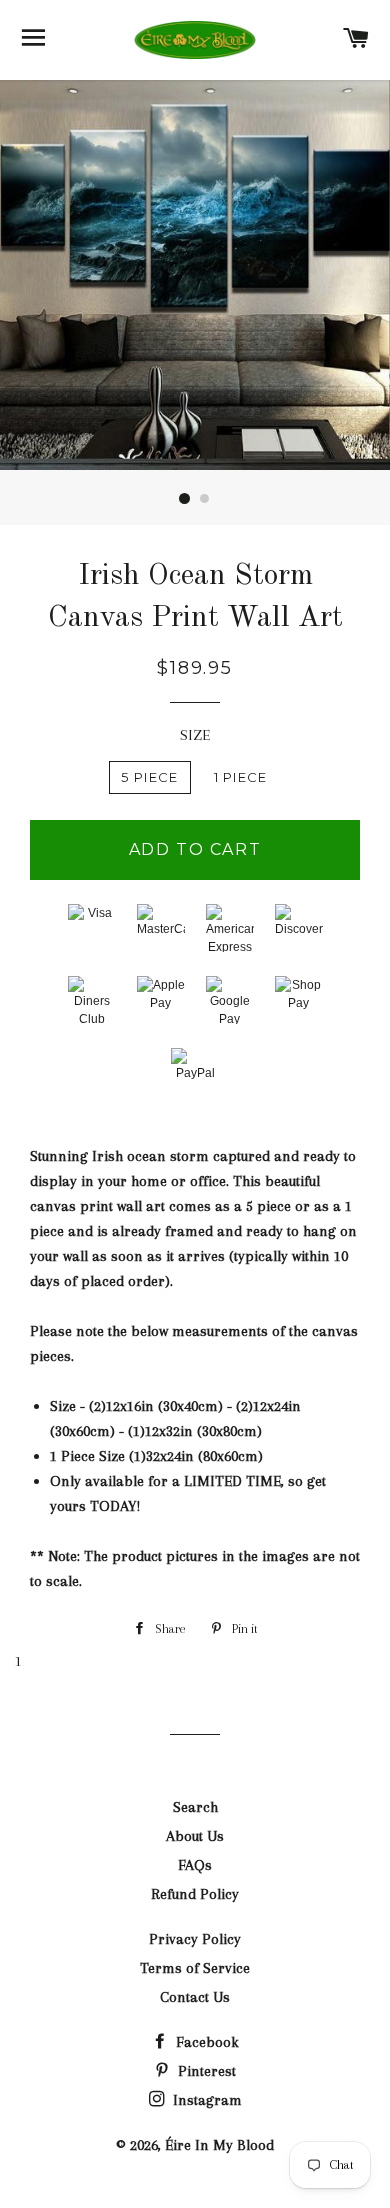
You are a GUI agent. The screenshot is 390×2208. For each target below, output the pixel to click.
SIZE (195, 735)
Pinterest (205, 2071)
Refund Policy (195, 1894)
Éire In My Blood (219, 2145)
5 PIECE (149, 777)
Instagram (205, 2100)
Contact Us (195, 1997)
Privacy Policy (195, 1939)
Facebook (205, 2042)
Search (195, 1807)
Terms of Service (195, 1968)
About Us (195, 1836)
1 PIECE (241, 777)
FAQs (195, 1865)
